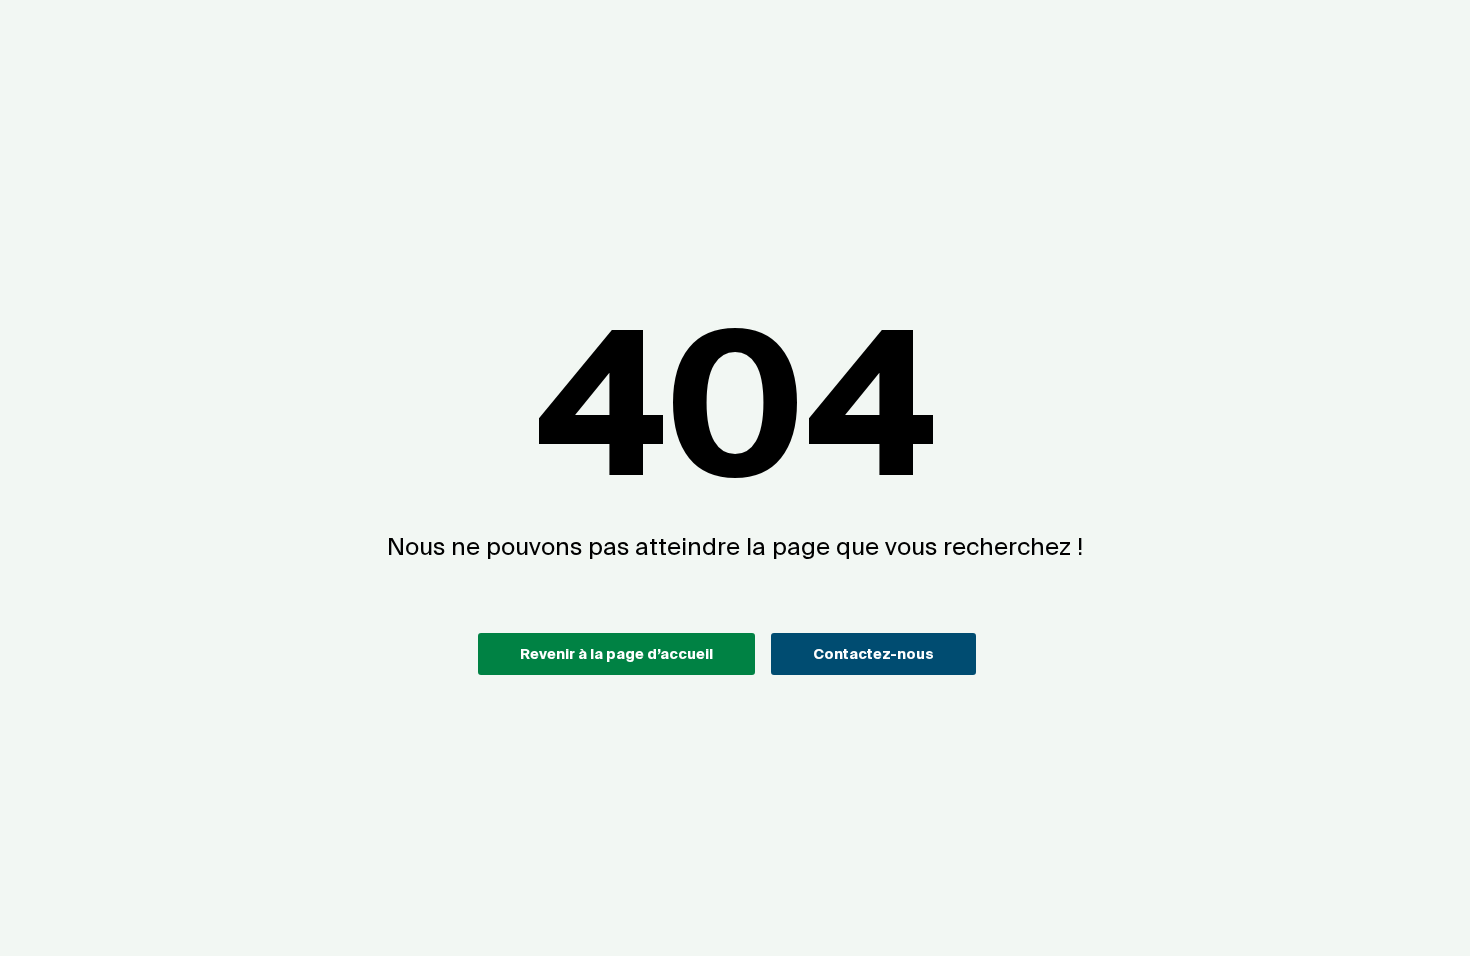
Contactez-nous (873, 654)
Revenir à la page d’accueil (616, 654)
